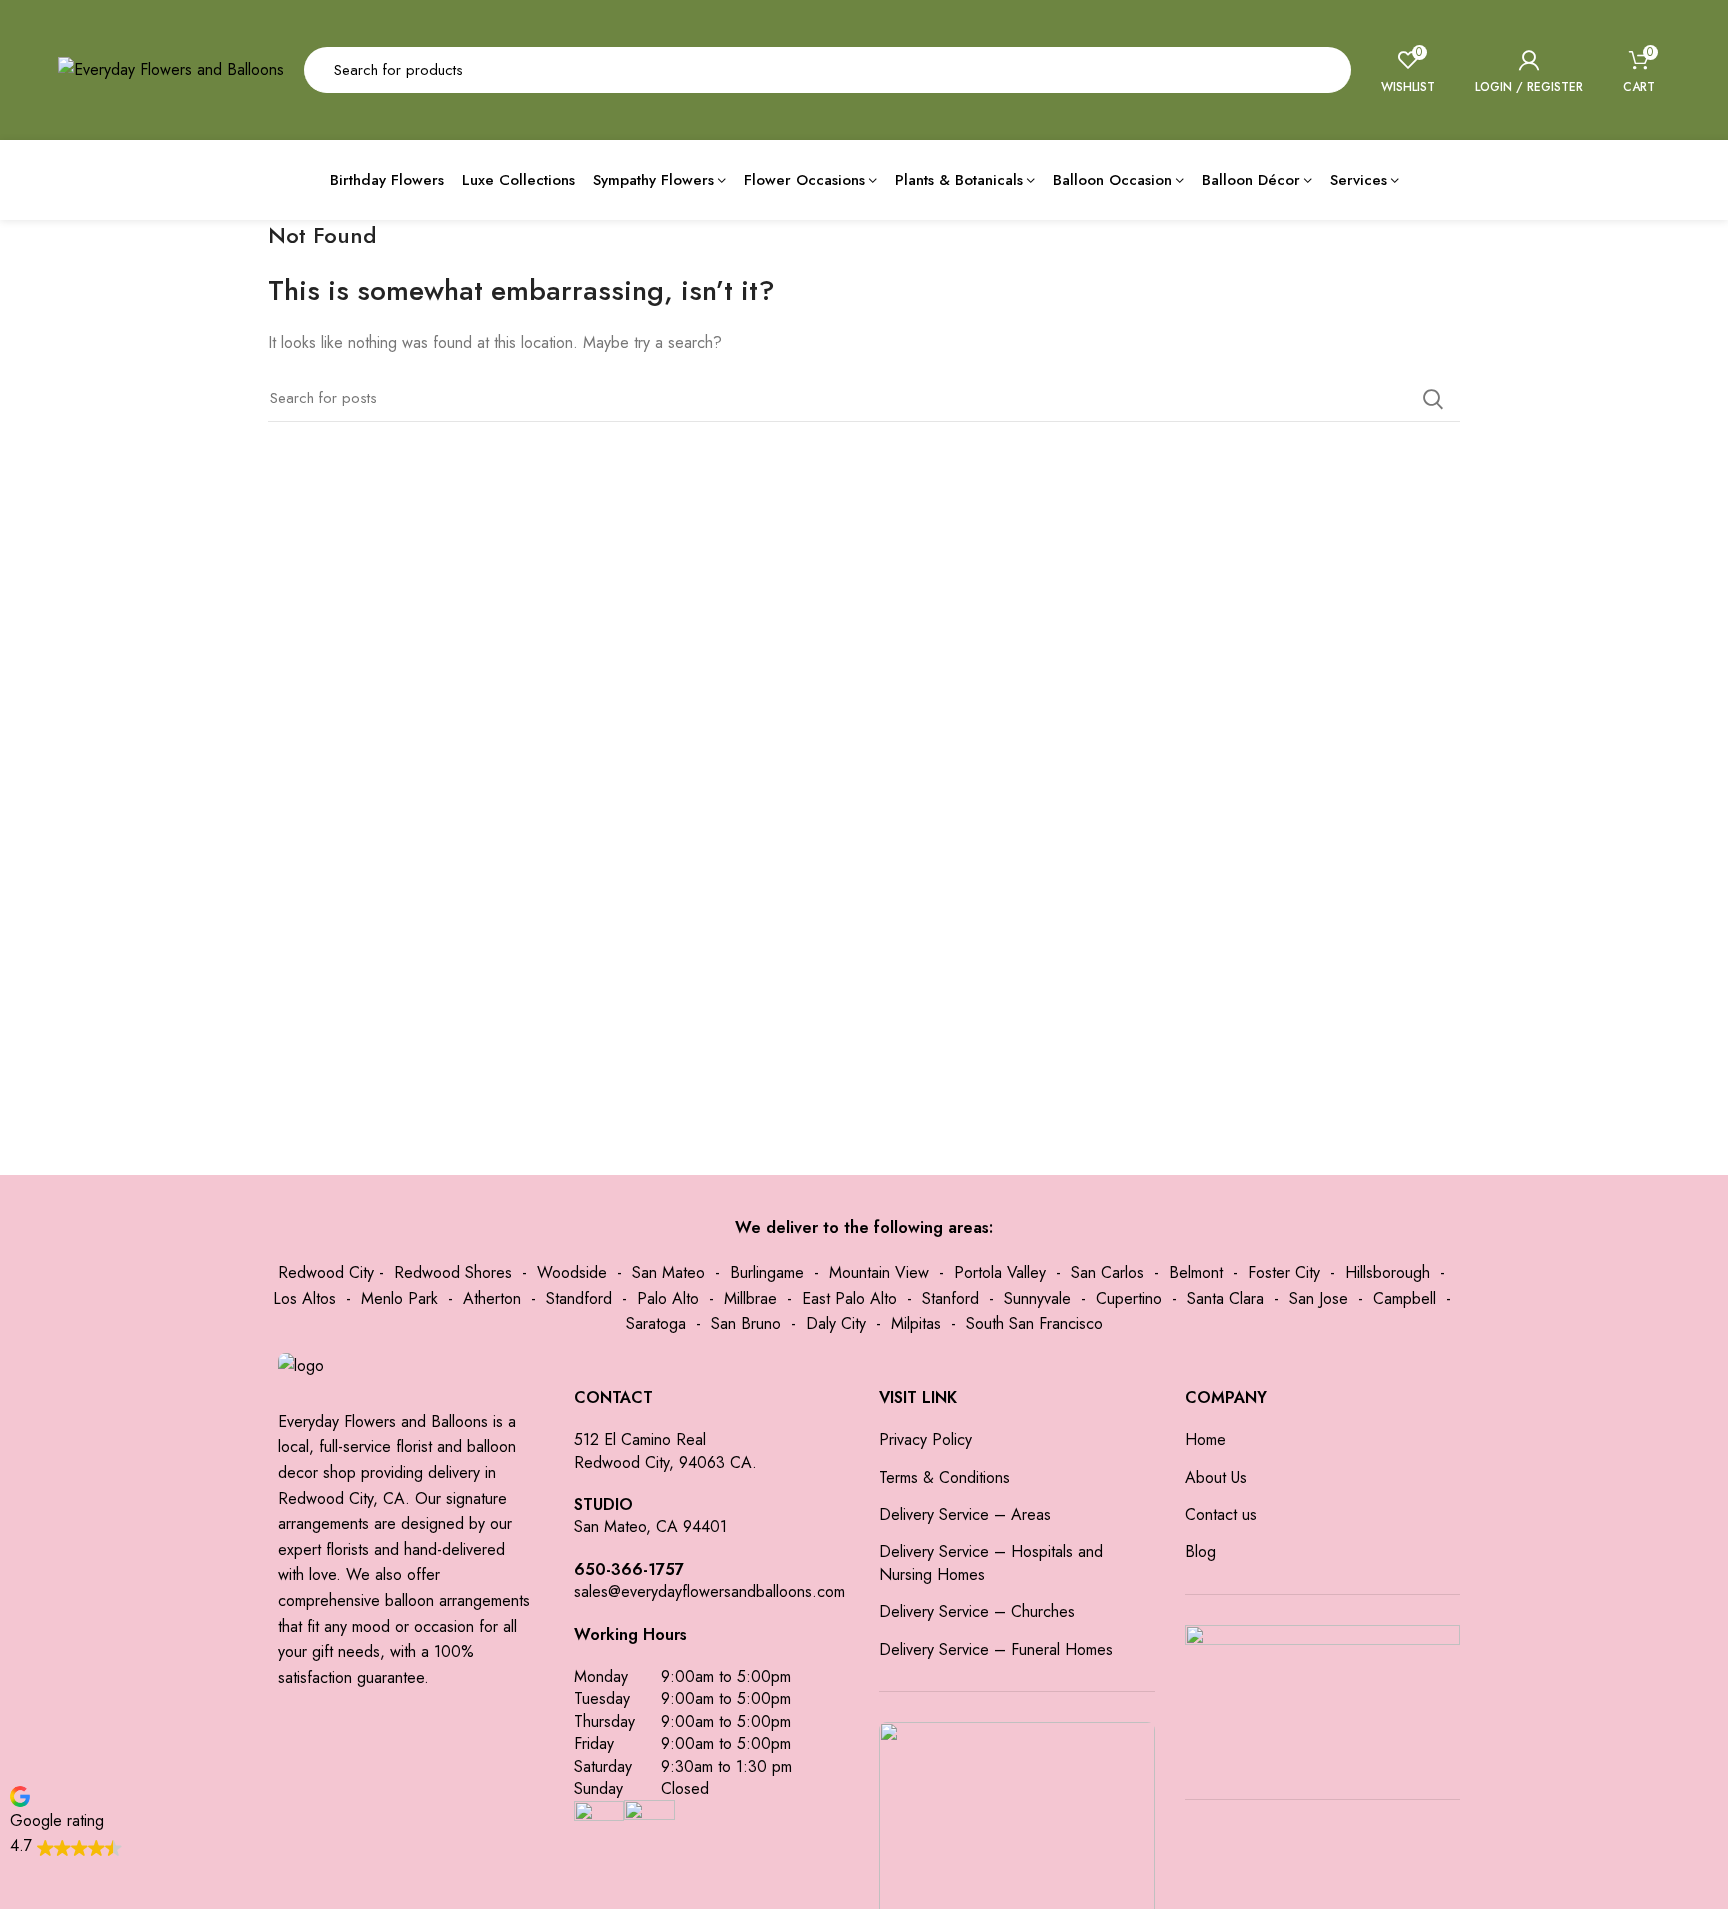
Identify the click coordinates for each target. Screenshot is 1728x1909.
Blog (1200, 1552)
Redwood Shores (453, 1272)
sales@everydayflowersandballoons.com (709, 1591)
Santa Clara (1225, 1298)
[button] (66, 1820)
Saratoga (656, 1323)
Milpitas (916, 1323)
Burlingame (767, 1272)
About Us (1216, 1478)
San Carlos (1107, 1272)
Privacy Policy (925, 1440)
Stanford (950, 1298)
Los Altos (304, 1298)
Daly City (836, 1323)
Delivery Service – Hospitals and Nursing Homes (991, 1563)
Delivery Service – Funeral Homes (996, 1650)
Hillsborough (1387, 1272)
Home (1205, 1440)
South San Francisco (1034, 1323)
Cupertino (1129, 1298)
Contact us (1221, 1515)
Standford (579, 1298)
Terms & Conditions (944, 1478)
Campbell (1404, 1298)
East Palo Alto (849, 1298)
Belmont (1196, 1272)
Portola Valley (1000, 1272)
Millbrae (750, 1298)
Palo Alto (668, 1298)
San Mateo (668, 1272)
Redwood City (326, 1272)
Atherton (492, 1298)
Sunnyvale (1037, 1298)
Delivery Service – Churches (977, 1612)
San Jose (1318, 1298)
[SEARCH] (1324, 70)
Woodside (572, 1272)
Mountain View (879, 1272)
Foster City (1284, 1272)
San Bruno (746, 1323)
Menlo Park (399, 1298)
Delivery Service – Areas (965, 1515)
